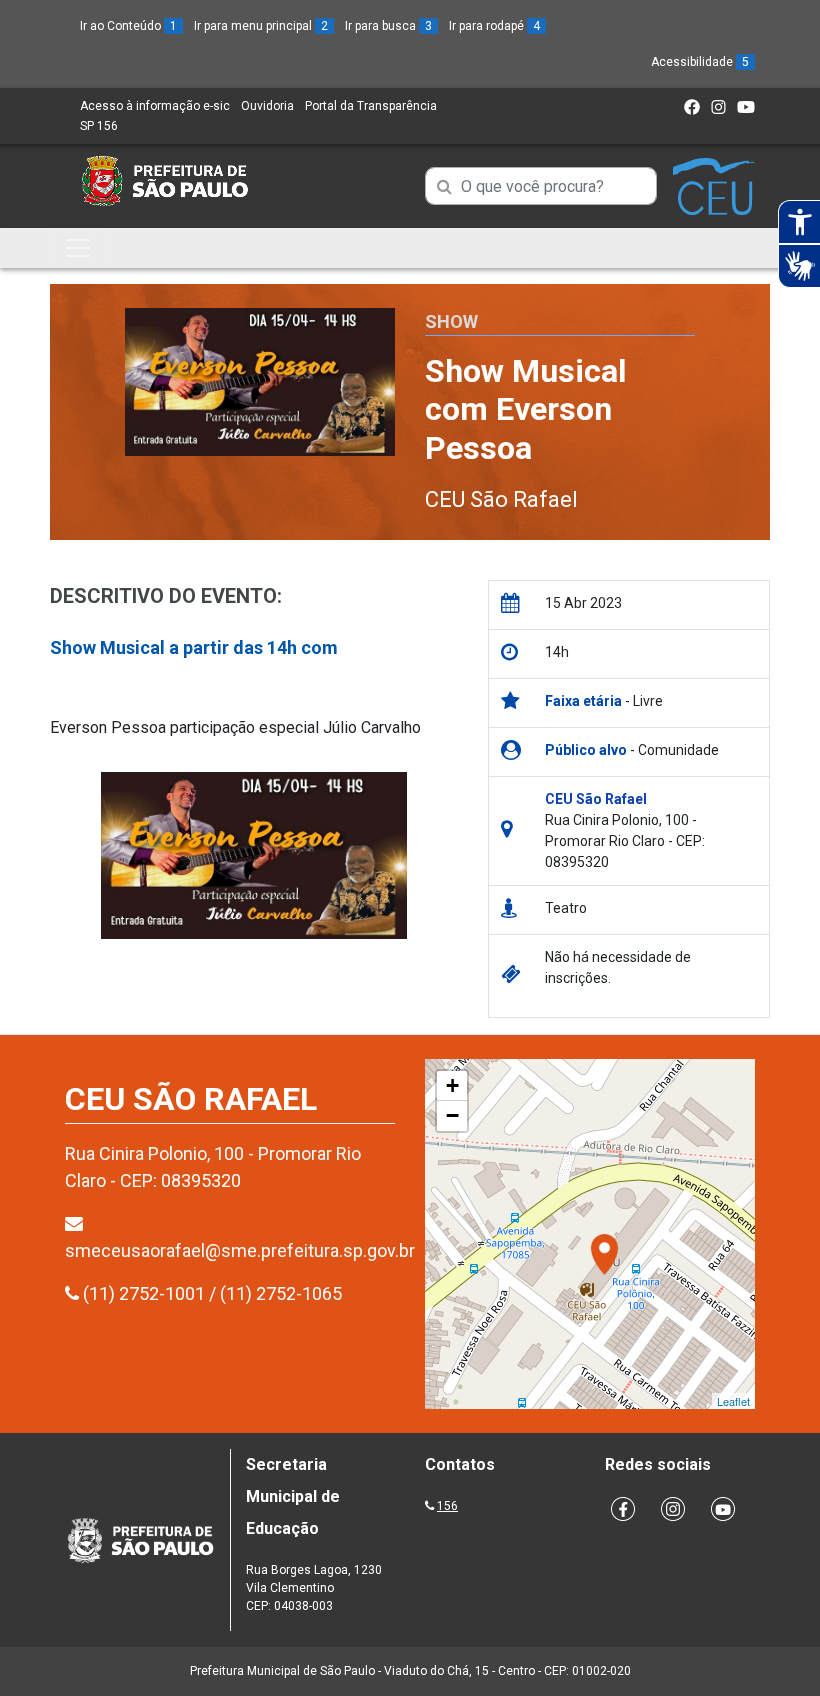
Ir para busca (388, 26)
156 (447, 1506)
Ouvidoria (267, 106)
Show (451, 321)
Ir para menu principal (261, 26)
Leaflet (733, 1401)
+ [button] (452, 1085)
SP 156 (99, 126)
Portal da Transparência (371, 106)
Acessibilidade (700, 62)
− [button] (452, 1115)
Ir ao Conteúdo (128, 26)
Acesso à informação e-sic (155, 106)
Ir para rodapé (494, 26)
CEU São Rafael (501, 499)
